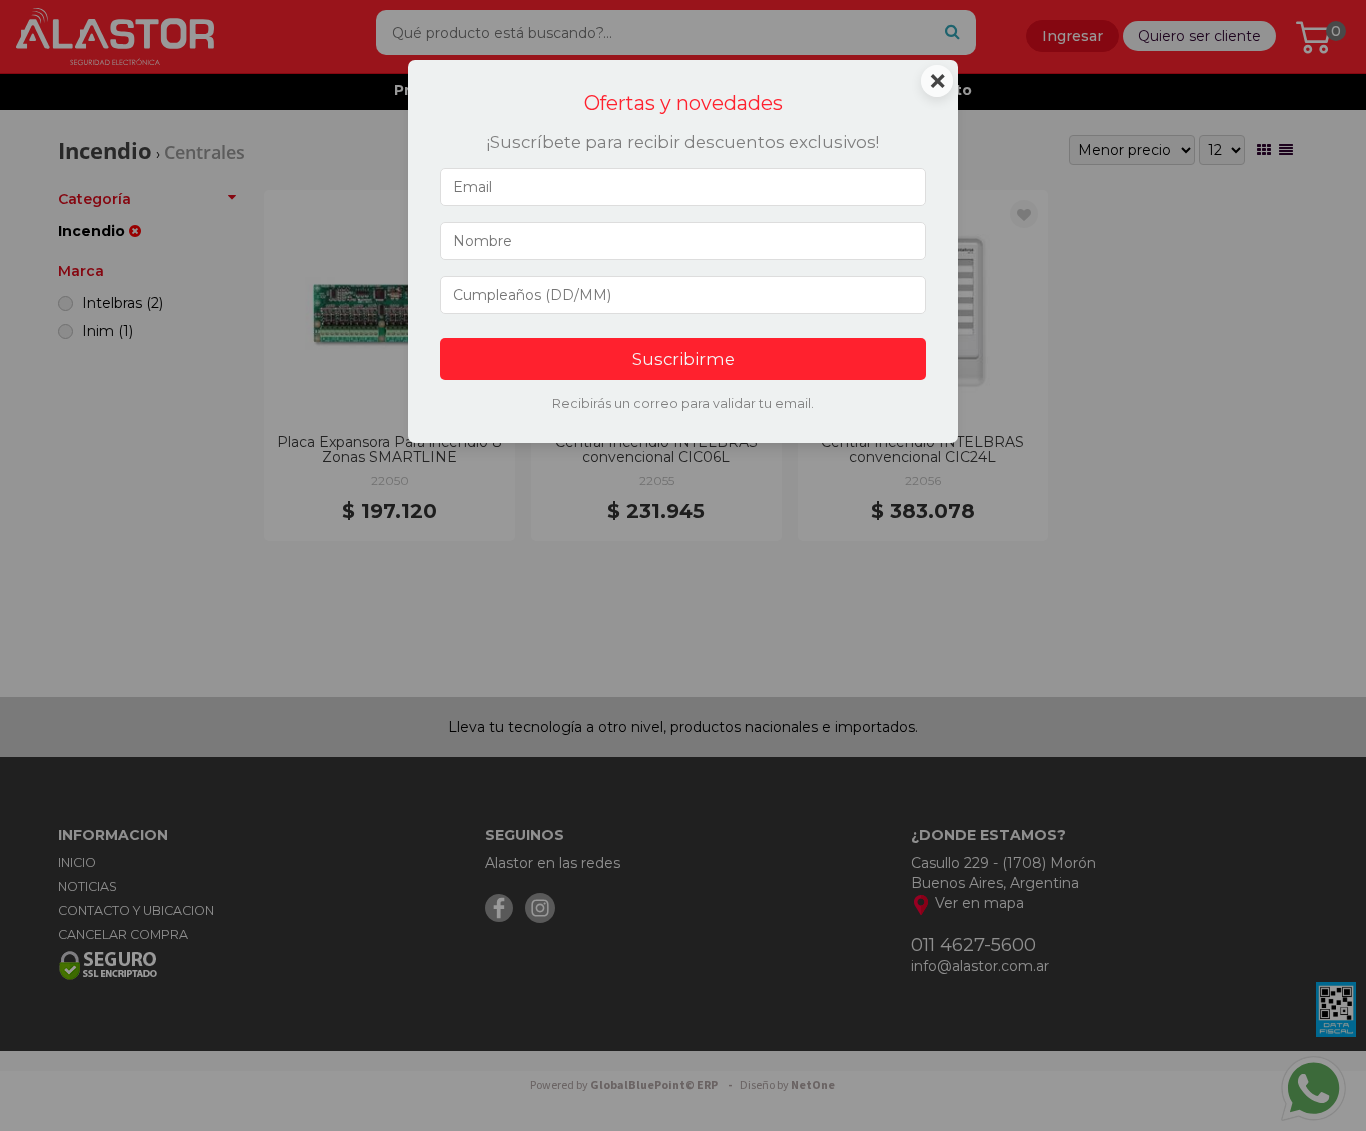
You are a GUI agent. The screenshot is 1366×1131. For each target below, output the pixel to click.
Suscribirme (683, 359)
